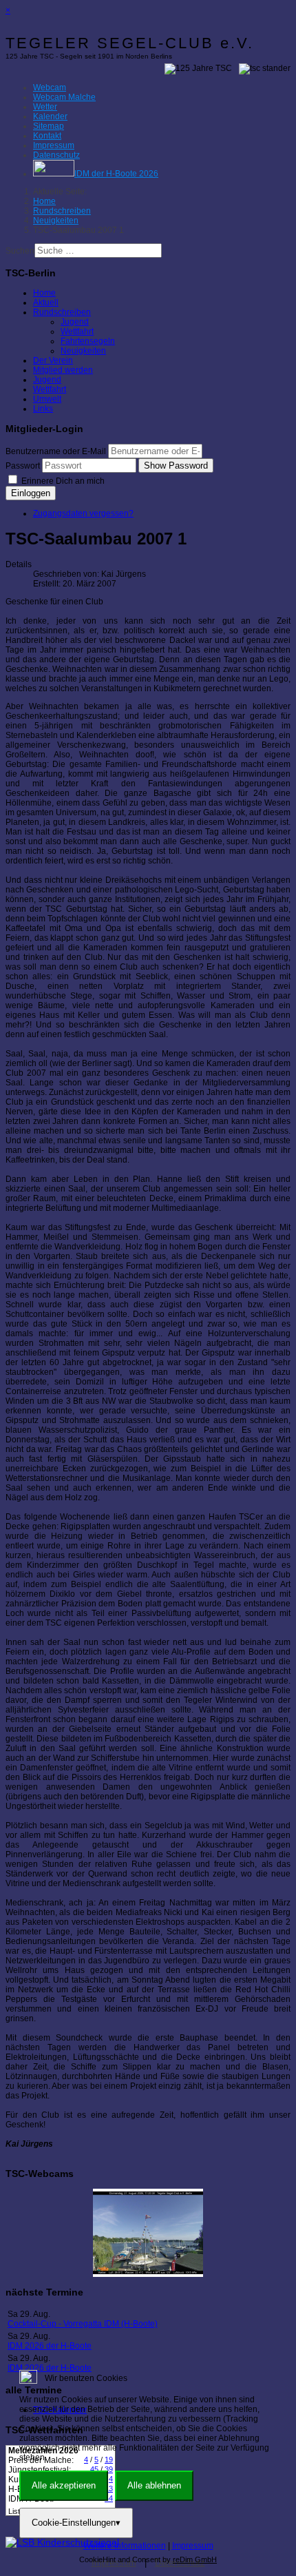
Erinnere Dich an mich (62, 481)
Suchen (20, 251)
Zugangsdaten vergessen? (83, 513)
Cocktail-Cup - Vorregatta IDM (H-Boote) (83, 2324)
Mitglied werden (63, 370)
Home (44, 293)
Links (43, 409)
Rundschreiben (62, 312)
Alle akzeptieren (64, 2485)
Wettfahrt (77, 331)
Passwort (23, 466)
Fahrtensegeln (88, 341)
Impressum (193, 2546)
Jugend (75, 322)
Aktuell (46, 303)
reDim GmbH (195, 2559)
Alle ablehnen (154, 2485)
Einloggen (31, 493)
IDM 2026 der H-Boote (50, 2346)
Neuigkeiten (83, 351)
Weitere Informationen (125, 2546)
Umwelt (47, 399)
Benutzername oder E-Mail (56, 451)
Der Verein (53, 360)
